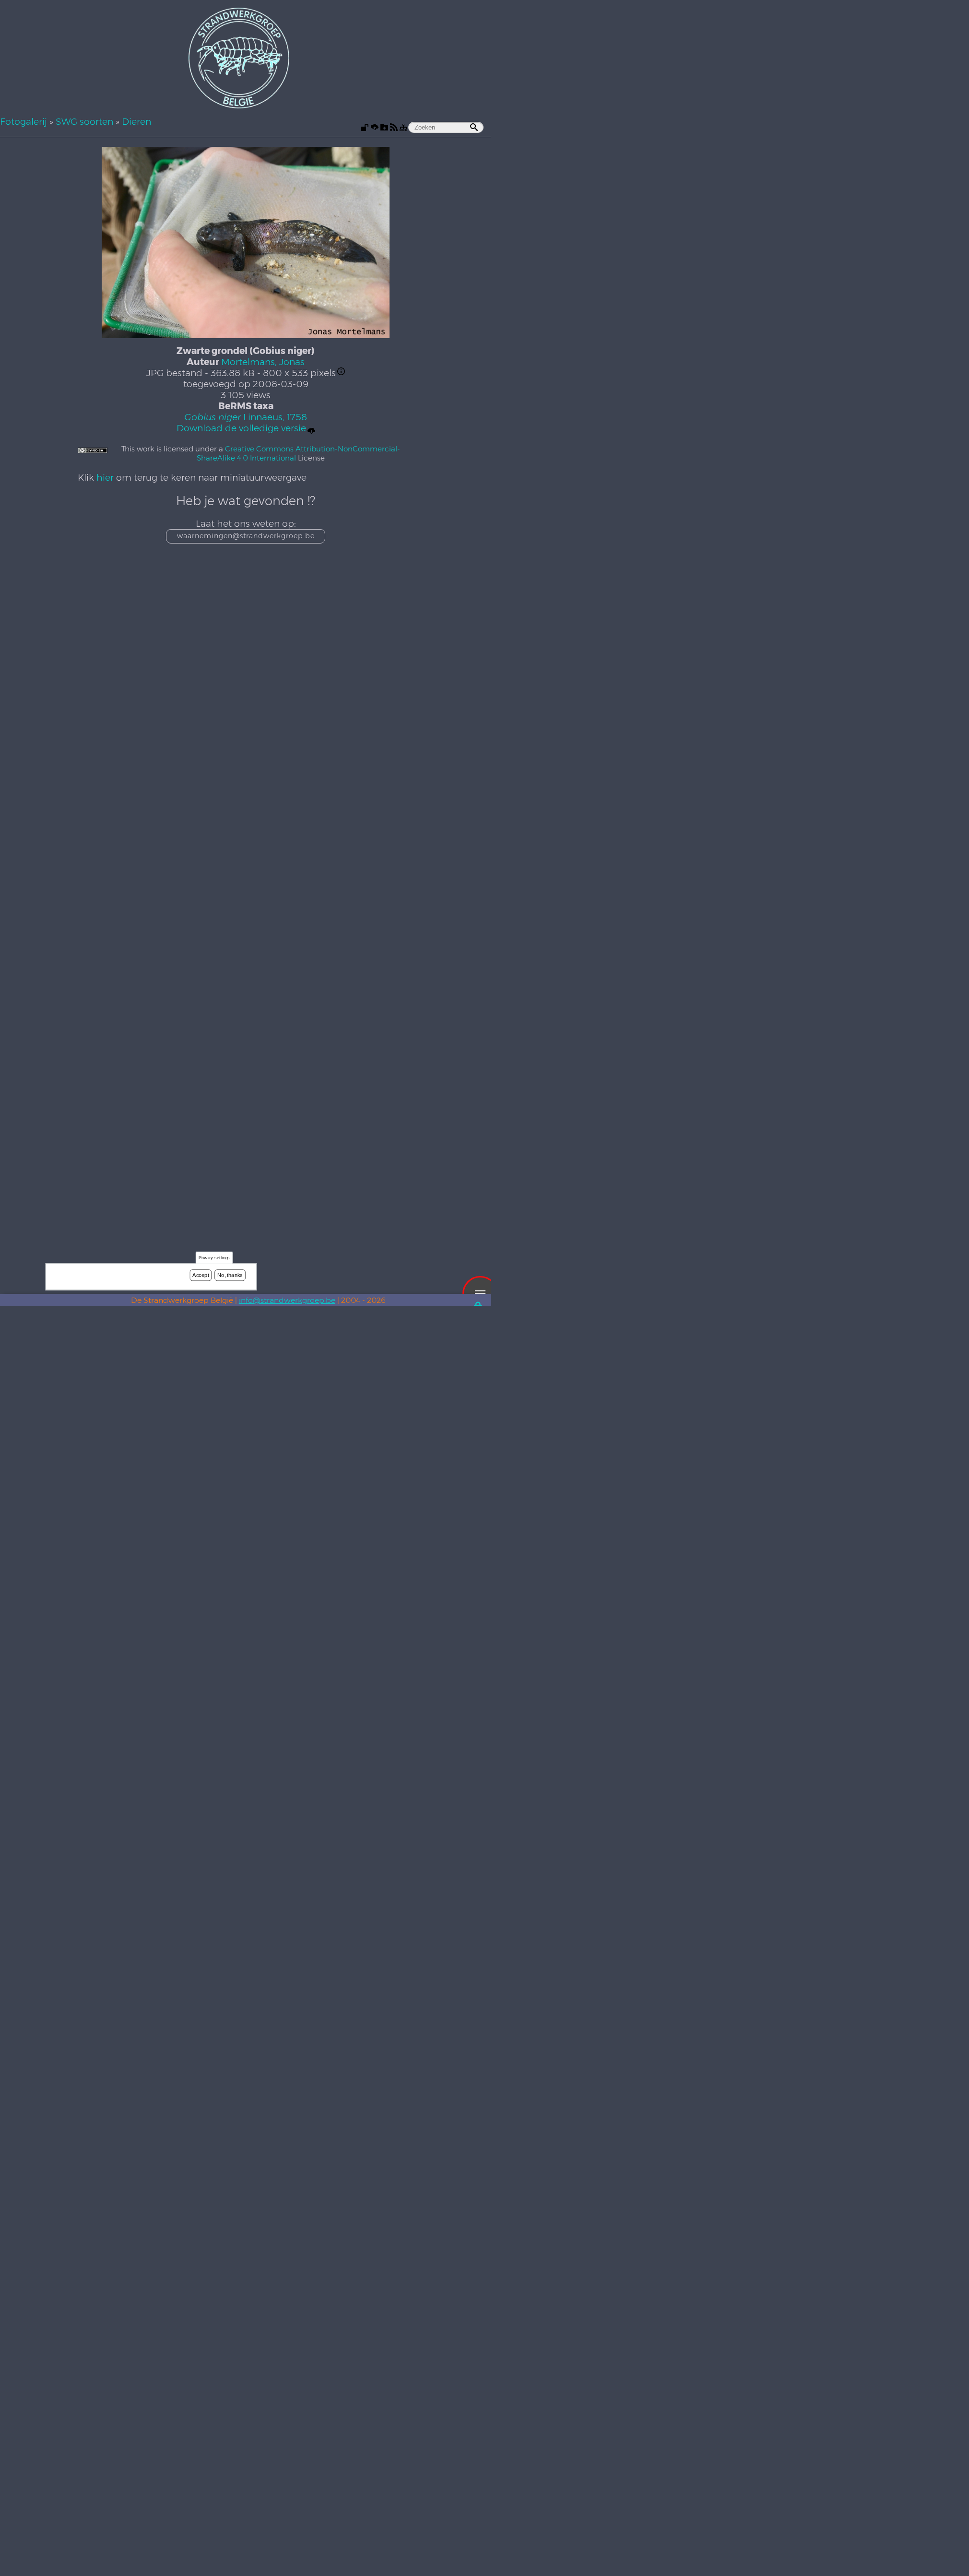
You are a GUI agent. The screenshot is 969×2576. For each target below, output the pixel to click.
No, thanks (230, 1275)
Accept (201, 1275)
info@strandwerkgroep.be (287, 1300)
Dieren (136, 122)
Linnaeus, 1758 (246, 417)
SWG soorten (84, 122)
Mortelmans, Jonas (263, 362)
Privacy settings (214, 1258)
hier (105, 478)
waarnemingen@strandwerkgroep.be (246, 536)
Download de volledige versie (241, 428)
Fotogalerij (24, 122)
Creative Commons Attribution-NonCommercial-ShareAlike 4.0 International (298, 453)
